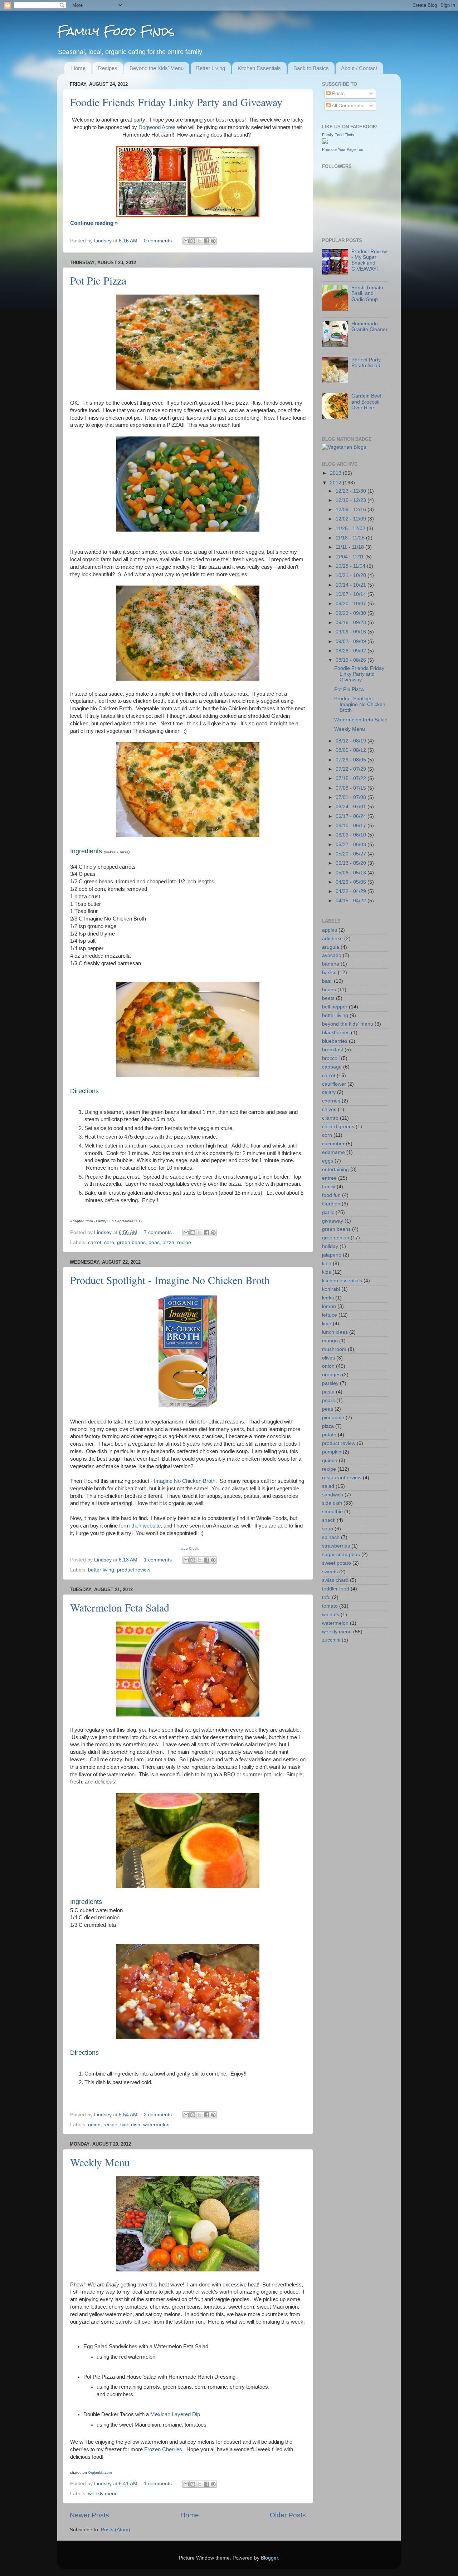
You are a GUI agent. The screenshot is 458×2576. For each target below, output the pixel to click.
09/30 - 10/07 (352, 604)
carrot (95, 1242)
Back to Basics (311, 68)
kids (327, 1272)
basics (329, 973)
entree (329, 1178)
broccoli (331, 1058)
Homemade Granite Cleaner (369, 327)
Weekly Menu (100, 2162)
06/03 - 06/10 (352, 835)
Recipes (108, 68)
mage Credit (189, 1548)
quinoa (330, 1460)
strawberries (336, 1546)
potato (329, 1435)
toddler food (336, 1589)
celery (329, 1092)
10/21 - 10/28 (352, 575)
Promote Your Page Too (343, 149)
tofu (326, 1597)
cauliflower (334, 1084)
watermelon (156, 2125)
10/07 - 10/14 (352, 594)
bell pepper (335, 1007)
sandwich (333, 1495)
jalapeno (332, 1255)
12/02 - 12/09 (352, 519)
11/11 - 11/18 (350, 547)
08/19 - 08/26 (352, 660)
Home (78, 68)
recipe (184, 1242)
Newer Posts (89, 2515)
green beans (131, 1242)
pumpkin (332, 1452)
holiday (330, 1246)
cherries (331, 1101)
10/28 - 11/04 (351, 566)
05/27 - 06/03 (352, 845)
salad (328, 1486)
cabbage (332, 1067)
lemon (329, 1306)
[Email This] (186, 241)
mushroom (334, 1349)
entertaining (335, 1169)
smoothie (332, 1512)
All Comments (347, 106)
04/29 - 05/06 (352, 882)
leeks (328, 1298)
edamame (333, 1152)
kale (327, 1264)
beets (328, 998)
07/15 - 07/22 (352, 778)
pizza (168, 1242)
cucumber (333, 1144)
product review (134, 1570)
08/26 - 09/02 (352, 651)
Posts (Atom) (116, 2530)
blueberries (335, 1041)
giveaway (333, 1221)
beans (329, 990)
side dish (130, 2125)
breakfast (333, 1050)
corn (109, 1242)
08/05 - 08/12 (352, 750)
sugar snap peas (341, 1555)
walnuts (331, 1615)
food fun (331, 1195)
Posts (338, 93)
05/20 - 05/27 (352, 854)
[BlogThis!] (193, 241)
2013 (336, 473)
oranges (331, 1375)
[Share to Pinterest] (213, 241)
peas (154, 1242)
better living (101, 1570)
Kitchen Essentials (259, 68)
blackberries (336, 1033)
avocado (332, 955)
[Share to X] (200, 241)
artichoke (332, 939)
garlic (328, 1212)
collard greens (338, 1127)
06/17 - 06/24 (352, 816)
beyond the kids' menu (348, 1024)
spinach (331, 1537)
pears (328, 1400)
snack (329, 1520)
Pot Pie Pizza (98, 280)
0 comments (158, 241)
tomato (330, 1606)
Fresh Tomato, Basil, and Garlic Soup (368, 293)
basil (327, 981)
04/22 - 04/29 (352, 891)
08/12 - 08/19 (352, 741)
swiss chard (335, 1580)
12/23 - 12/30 (352, 491)
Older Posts (288, 2515)
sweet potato (337, 1563)
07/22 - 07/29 (352, 769)
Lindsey (104, 241)
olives (328, 1358)
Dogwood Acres (157, 127)
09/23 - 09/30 (352, 613)
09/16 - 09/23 (352, 623)
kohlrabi (331, 1289)
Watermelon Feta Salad (120, 1607)
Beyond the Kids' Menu (157, 68)
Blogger (269, 2558)
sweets (330, 1572)
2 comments (158, 2115)
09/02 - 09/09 (352, 641)
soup (328, 1529)
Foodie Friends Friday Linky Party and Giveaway (176, 102)
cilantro (330, 1118)
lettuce (330, 1315)
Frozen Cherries (163, 2449)
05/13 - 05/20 (352, 863)
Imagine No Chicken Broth (185, 1481)
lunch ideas (335, 1332)
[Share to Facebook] (206, 241)
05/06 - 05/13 (352, 873)
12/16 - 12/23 (352, 500)
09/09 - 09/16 (352, 632)
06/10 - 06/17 (352, 826)
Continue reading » (94, 223)
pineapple (333, 1418)
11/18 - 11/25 (351, 538)
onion (94, 2125)
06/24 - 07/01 (352, 807)
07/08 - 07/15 (352, 788)
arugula (331, 947)
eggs (328, 1161)
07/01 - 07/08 (352, 797)
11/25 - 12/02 (351, 529)
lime (327, 1324)
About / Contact (359, 68)
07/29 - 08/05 (352, 760)
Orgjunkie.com (100, 2473)
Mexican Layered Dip (175, 2414)
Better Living (211, 68)
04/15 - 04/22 (352, 901)
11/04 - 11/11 (350, 557)
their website (146, 1526)
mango (330, 1341)
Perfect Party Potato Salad (366, 363)
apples (330, 930)
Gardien (331, 1204)
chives (329, 1109)
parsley (330, 1383)
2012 (336, 483)
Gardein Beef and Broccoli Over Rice (366, 402)
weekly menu (103, 2494)
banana (331, 964)
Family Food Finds (116, 31)
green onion (336, 1238)
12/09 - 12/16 (352, 510)
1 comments (158, 1560)
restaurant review (342, 1478)
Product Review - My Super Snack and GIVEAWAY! (369, 260)
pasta (328, 1392)
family (329, 1187)
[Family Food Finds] (325, 142)
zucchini (331, 1640)
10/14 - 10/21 (352, 585)
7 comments (158, 1232)
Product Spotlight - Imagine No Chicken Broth (170, 1280)
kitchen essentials (342, 1281)
